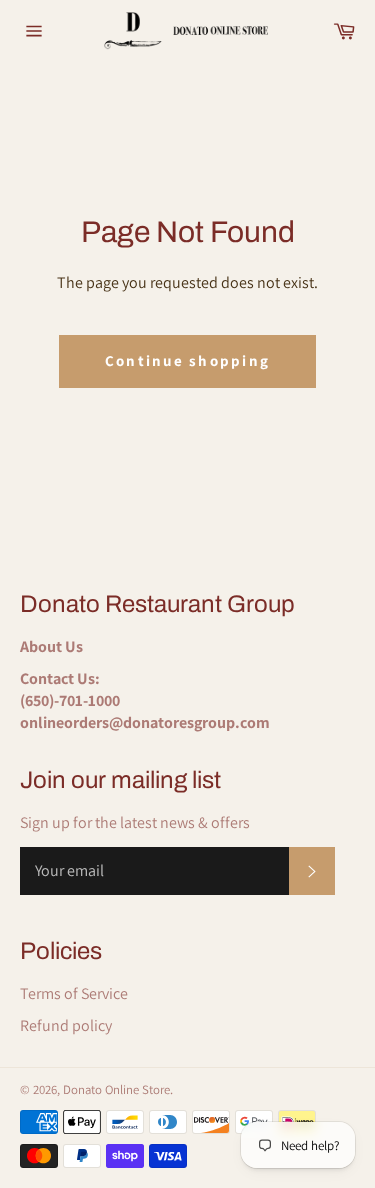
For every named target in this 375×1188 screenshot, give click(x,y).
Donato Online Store (116, 1089)
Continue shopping (187, 360)
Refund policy (66, 1025)
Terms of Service (74, 993)
